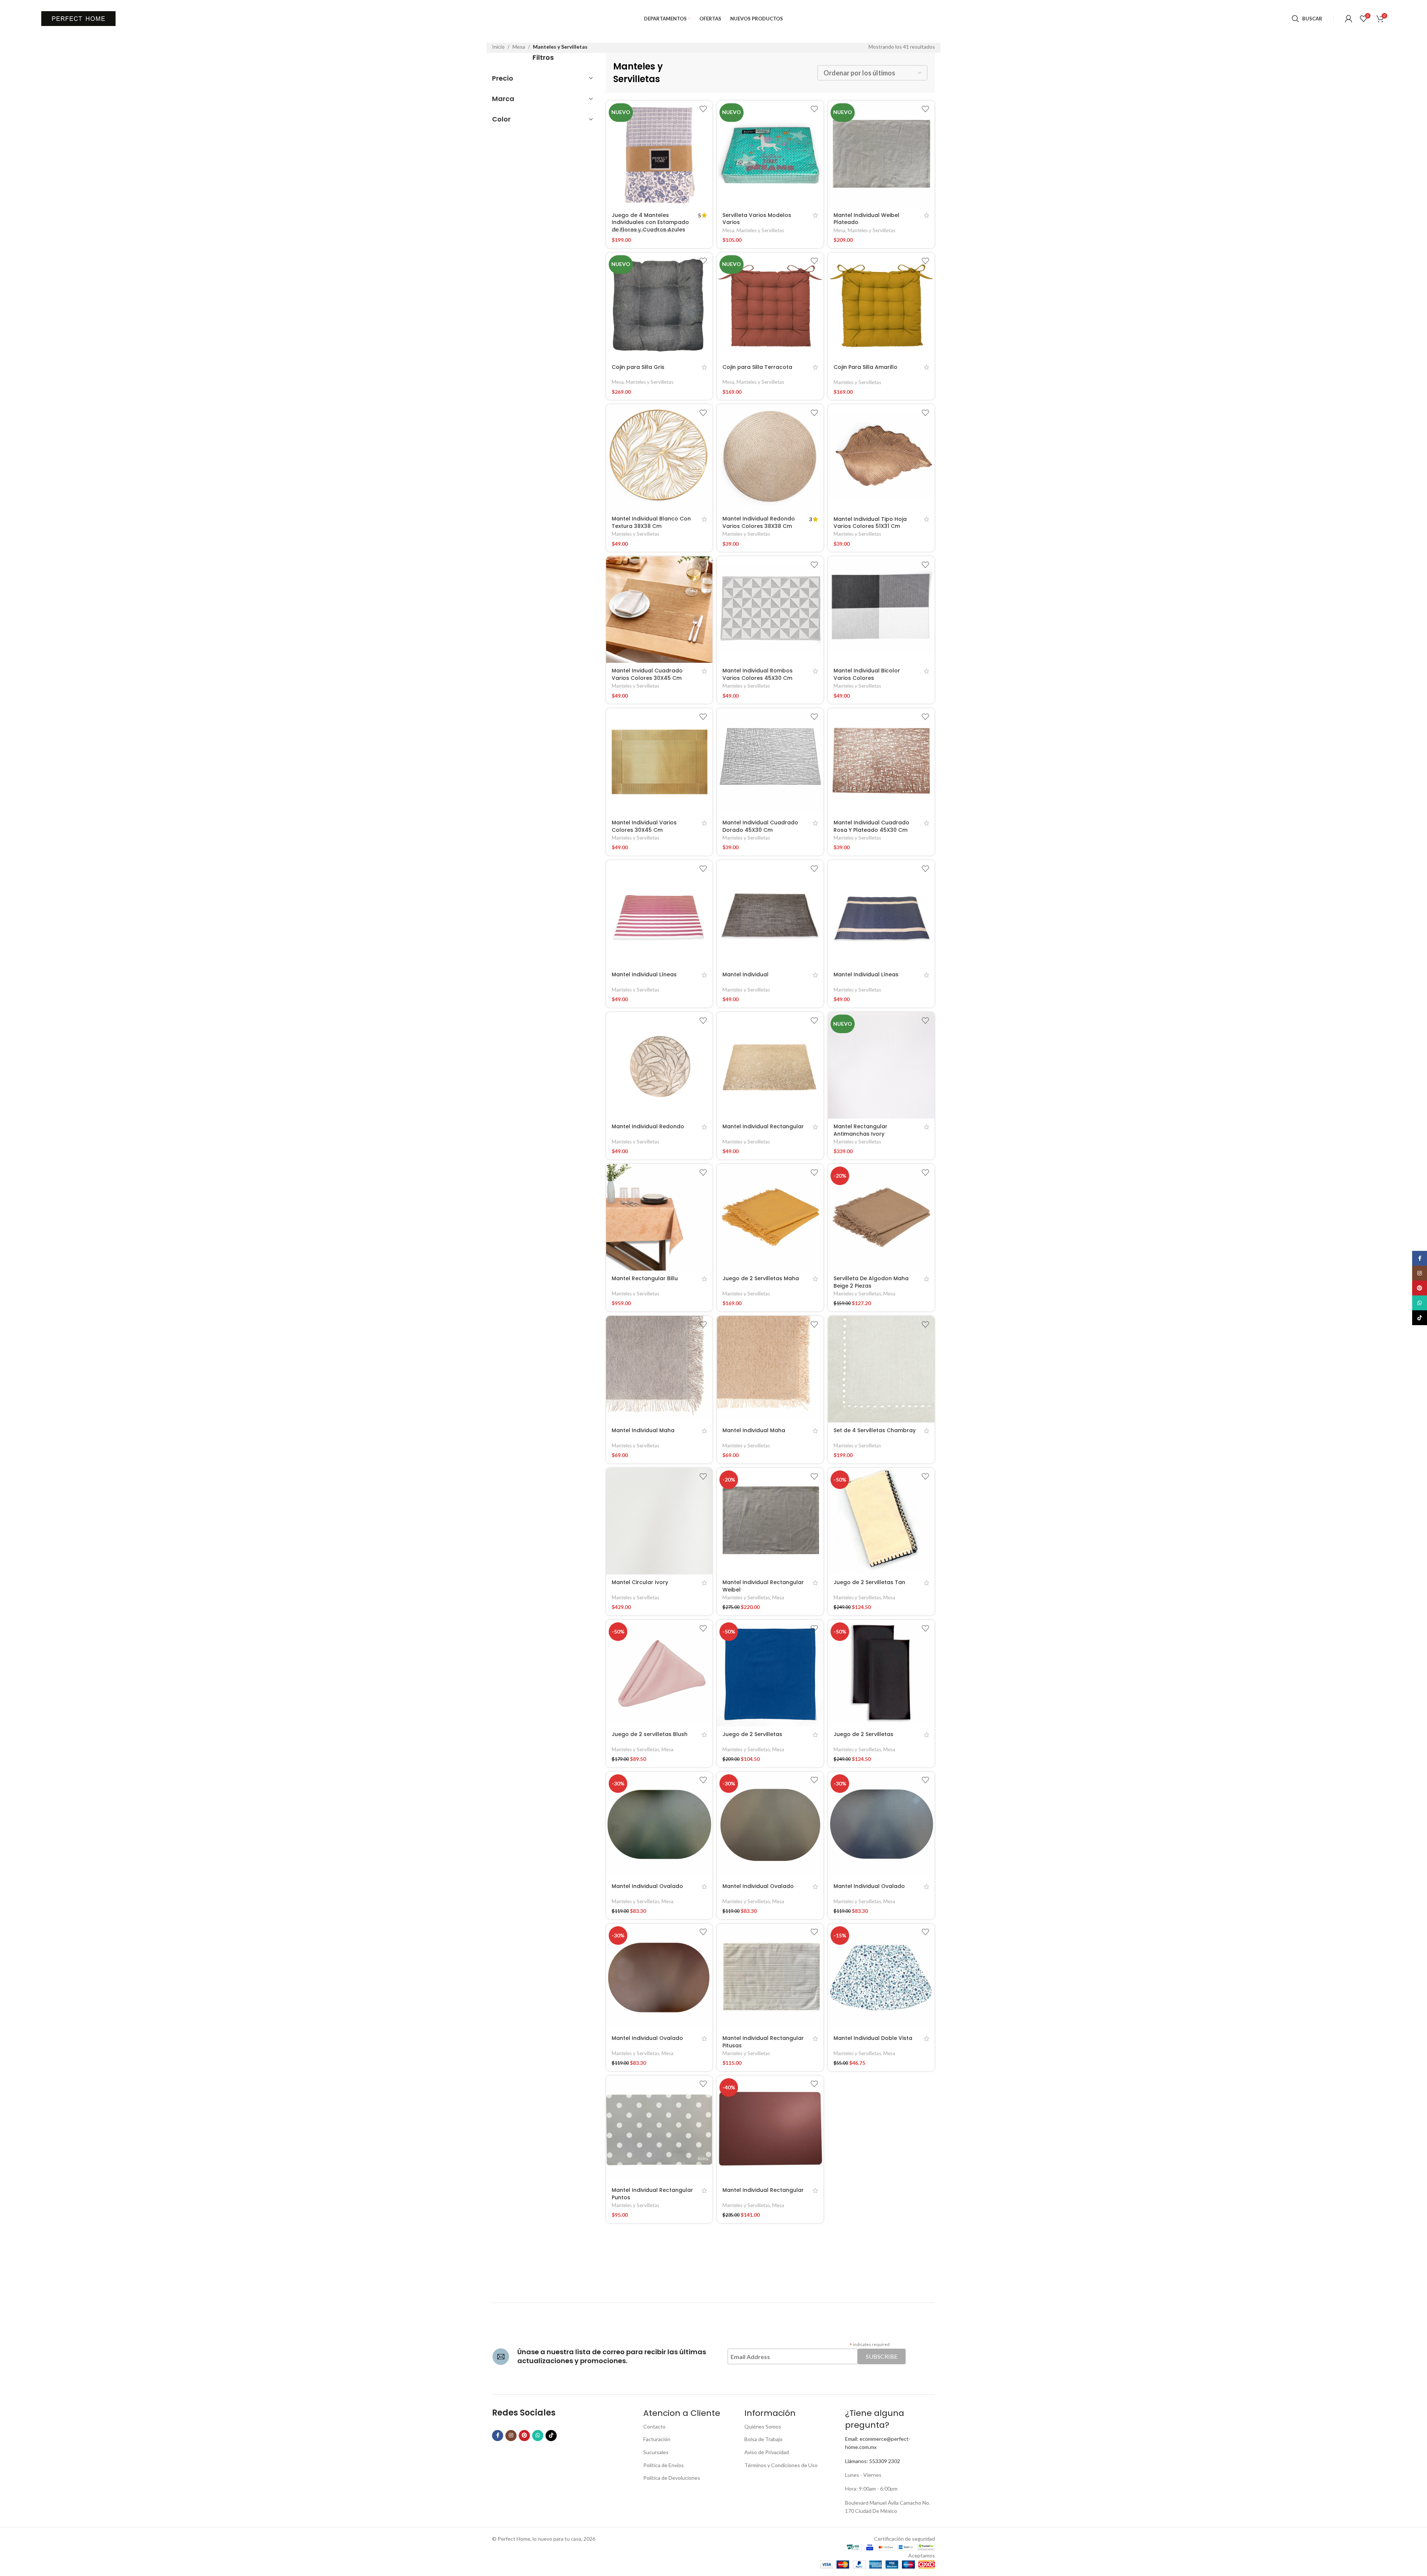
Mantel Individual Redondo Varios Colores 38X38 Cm (759, 522)
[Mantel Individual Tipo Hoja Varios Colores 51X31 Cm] (881, 458)
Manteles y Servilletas (650, 230)
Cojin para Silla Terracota (757, 367)
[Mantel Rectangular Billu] (659, 1217)
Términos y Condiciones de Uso (781, 2465)
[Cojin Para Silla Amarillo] (881, 306)
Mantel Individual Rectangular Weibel (763, 1586)
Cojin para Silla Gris (638, 367)
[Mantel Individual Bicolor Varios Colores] (881, 609)
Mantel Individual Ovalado (647, 1886)
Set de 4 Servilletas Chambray (875, 1430)
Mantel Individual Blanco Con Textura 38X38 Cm (651, 522)
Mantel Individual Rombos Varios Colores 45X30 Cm (758, 674)
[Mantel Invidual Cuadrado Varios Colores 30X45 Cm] (659, 609)
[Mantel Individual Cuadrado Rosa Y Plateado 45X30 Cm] (881, 761)
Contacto (654, 2426)
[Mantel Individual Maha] (659, 1369)
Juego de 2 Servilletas (752, 1734)
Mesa (519, 47)
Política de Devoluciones (672, 2478)
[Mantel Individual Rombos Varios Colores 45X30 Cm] (770, 609)
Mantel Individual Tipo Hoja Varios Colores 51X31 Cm (870, 523)
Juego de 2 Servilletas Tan (869, 1582)
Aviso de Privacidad (767, 2452)
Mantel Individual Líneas (644, 974)
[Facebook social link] (498, 2436)
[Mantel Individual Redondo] (659, 1065)
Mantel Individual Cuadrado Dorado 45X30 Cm (760, 826)
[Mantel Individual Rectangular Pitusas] (770, 1977)
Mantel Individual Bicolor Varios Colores (867, 674)
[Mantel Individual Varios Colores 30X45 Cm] (659, 761)
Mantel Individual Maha (643, 1430)
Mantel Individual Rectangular (763, 1126)
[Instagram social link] (511, 2436)
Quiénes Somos (763, 2426)
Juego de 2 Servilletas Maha (761, 1278)
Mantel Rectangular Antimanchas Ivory (860, 1130)
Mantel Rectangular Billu (645, 1278)
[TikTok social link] (551, 2436)
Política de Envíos (664, 2465)
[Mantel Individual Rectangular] (770, 1065)
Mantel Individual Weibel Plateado (866, 219)
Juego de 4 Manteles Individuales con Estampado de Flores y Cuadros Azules (650, 222)
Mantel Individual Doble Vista (873, 2038)
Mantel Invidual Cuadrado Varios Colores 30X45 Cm (647, 674)
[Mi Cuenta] (1349, 19)
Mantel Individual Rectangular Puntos (652, 2194)
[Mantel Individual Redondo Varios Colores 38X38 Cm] (770, 458)
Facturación (657, 2439)
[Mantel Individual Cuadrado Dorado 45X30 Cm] (770, 761)
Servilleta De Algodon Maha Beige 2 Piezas (871, 1282)
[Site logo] (78, 18)
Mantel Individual (745, 974)
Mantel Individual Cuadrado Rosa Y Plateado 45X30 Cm (871, 826)
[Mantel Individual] (770, 913)
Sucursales (656, 2452)
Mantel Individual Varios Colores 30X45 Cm (644, 826)
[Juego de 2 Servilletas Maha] (770, 1217)
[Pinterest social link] (524, 2436)
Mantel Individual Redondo (648, 1126)
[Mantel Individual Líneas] (659, 913)
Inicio (498, 47)
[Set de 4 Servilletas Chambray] (881, 1369)
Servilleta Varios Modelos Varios (757, 219)
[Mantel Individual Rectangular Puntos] (659, 2129)
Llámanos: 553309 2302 (873, 2461)
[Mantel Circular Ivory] (659, 1521)
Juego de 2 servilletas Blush (650, 1734)
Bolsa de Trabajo (763, 2439)
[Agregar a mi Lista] (703, 109)
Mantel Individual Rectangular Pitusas (763, 2042)
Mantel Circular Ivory (640, 1582)
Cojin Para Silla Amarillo (865, 367)
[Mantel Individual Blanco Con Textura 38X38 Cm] (659, 458)
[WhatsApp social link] (538, 2436)
